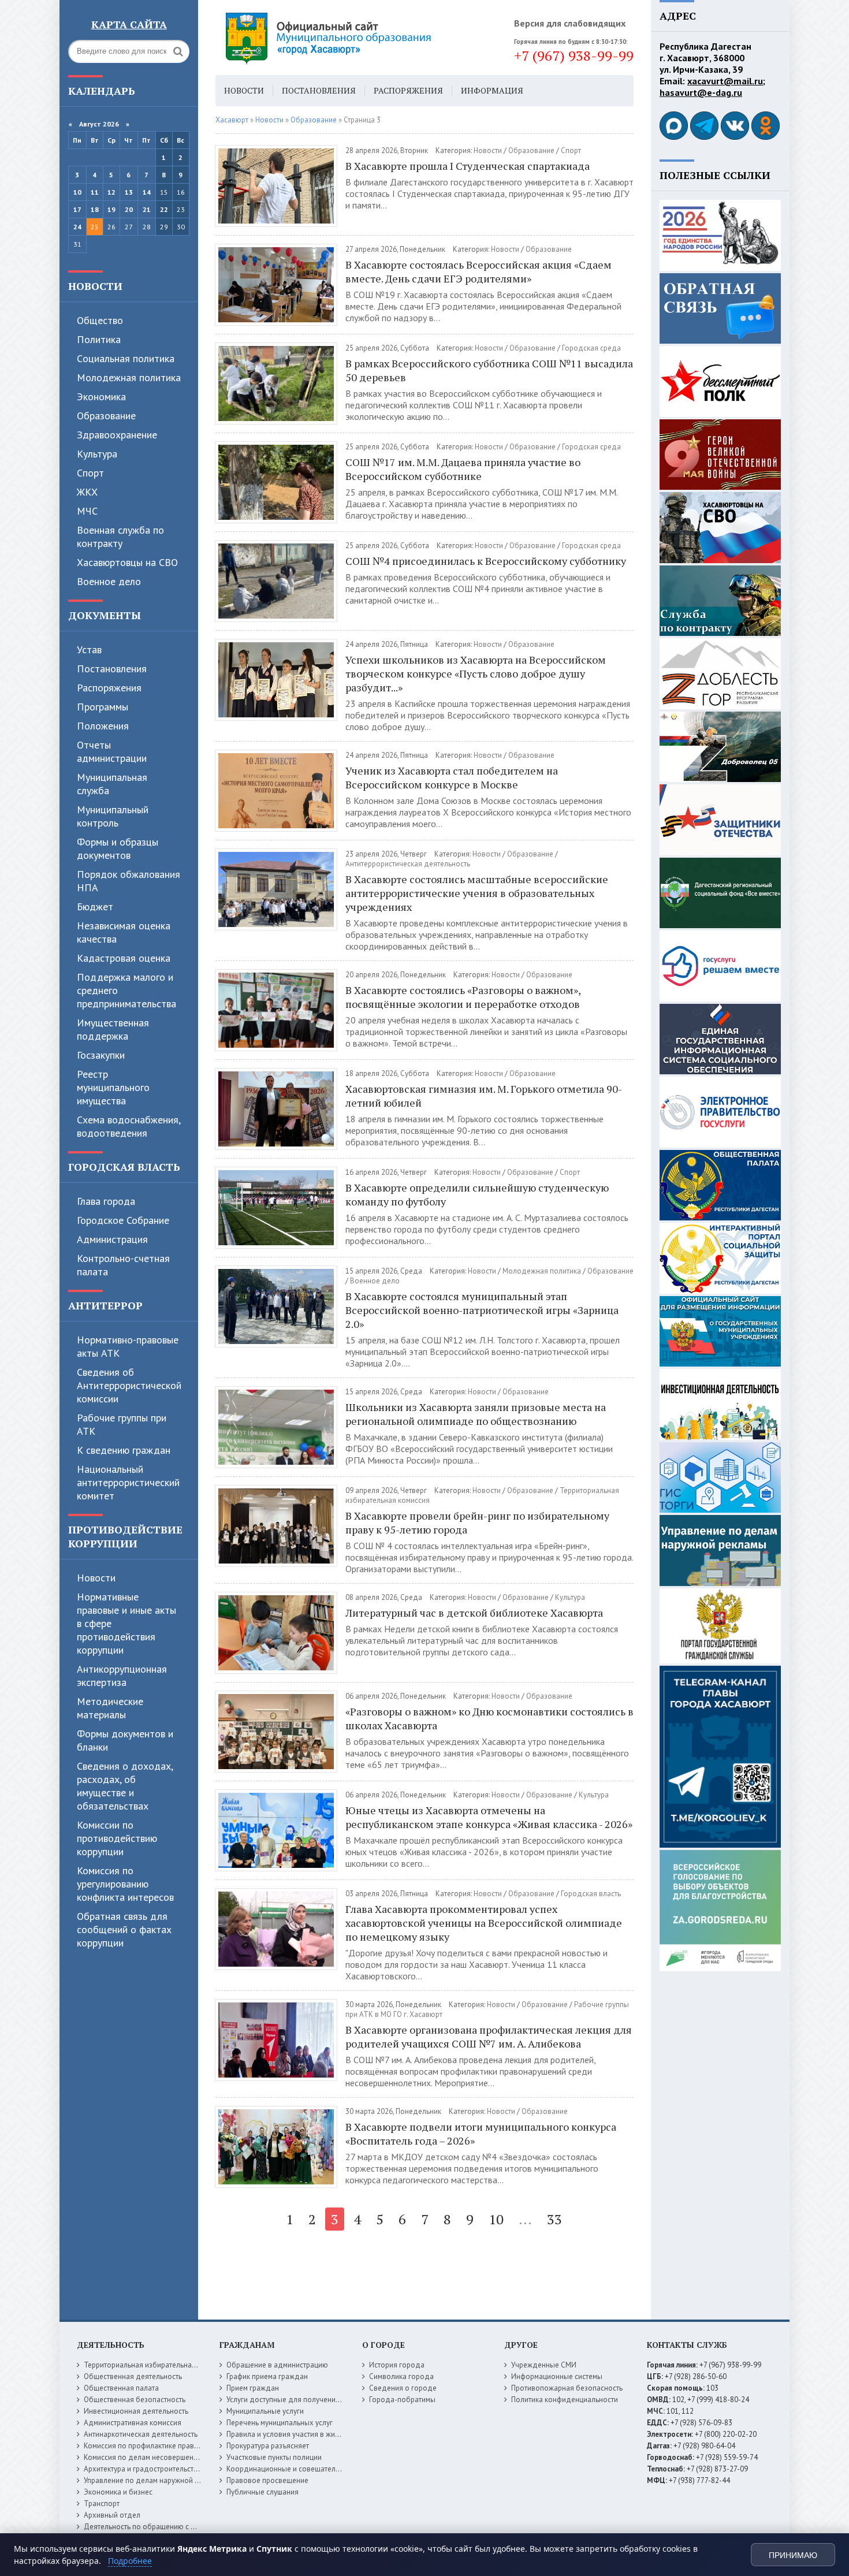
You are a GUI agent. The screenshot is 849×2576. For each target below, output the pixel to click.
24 (77, 227)
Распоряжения (109, 688)
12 (111, 192)
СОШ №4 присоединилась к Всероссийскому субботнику (486, 561)
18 (95, 209)
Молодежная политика (129, 377)
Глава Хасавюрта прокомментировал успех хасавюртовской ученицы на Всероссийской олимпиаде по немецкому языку (484, 1923)
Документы (105, 615)
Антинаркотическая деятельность (141, 2434)
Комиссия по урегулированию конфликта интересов (125, 1884)
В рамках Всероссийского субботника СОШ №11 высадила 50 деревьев (489, 370)
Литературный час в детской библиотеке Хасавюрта (474, 1613)
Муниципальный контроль (113, 816)
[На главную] (360, 38)
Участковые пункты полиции (274, 2457)
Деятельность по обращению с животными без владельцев (185, 2527)
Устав (89, 649)
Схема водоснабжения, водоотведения (129, 1126)
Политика (99, 339)
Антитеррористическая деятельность (408, 864)
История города (397, 2365)
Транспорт (102, 2504)
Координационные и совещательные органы (303, 2469)
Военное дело (109, 581)
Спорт (90, 473)
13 (129, 192)
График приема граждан (267, 2376)
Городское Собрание (123, 1220)
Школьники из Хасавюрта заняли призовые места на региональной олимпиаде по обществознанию (476, 1414)
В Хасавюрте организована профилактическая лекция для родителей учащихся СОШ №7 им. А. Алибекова (489, 2037)
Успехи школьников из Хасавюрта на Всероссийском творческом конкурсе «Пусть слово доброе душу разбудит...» (476, 673)
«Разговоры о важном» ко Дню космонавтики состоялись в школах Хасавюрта (489, 1718)
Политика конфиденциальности (565, 2400)
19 (111, 209)
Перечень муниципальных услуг (280, 2423)
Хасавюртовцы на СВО (127, 562)
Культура (97, 454)
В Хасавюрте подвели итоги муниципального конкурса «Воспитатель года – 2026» (481, 2134)
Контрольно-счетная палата (123, 1265)
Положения (103, 726)
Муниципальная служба (112, 784)
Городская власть (124, 1167)
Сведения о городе (403, 2388)
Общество (100, 320)
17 (77, 209)
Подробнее (130, 2561)
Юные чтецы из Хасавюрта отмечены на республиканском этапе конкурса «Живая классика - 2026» (489, 1817)
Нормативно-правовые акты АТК (128, 1346)
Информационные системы (557, 2376)
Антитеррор (105, 1305)
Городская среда (591, 348)
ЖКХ (87, 492)
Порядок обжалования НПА (129, 881)
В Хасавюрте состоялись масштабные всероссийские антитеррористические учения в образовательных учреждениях (477, 893)
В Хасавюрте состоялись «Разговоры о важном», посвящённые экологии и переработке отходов (463, 997)
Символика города (401, 2376)
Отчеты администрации (112, 751)
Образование (106, 416)
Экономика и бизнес (118, 2492)
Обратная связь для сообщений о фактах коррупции (124, 1929)
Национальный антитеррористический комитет (128, 1482)
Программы (103, 707)
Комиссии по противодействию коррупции (117, 1838)
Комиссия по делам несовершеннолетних (154, 2457)
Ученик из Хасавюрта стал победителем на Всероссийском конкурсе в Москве (452, 777)
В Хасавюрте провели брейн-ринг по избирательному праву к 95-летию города (477, 1522)
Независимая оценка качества (124, 932)
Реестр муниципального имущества (113, 1087)
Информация (492, 90)
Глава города (106, 1201)
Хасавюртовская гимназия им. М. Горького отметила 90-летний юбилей (484, 1096)
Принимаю (793, 2555)
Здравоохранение (117, 435)
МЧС (87, 511)
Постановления (112, 669)
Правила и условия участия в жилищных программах (316, 2434)
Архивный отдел (112, 2515)
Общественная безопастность (135, 2400)
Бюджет (95, 907)
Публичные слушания (262, 2492)
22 (164, 209)
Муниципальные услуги (265, 2411)
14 (147, 192)
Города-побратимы (402, 2400)
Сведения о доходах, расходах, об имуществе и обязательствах (125, 1786)
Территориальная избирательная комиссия (157, 2365)
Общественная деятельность (133, 2376)
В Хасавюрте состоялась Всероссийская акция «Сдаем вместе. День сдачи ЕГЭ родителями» (479, 271)
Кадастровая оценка (124, 958)
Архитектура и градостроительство (143, 2469)
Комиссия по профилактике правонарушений (160, 2446)
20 (129, 209)
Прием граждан (253, 2388)
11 (95, 192)
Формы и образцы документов (118, 848)
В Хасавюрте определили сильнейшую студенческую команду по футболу (477, 1194)
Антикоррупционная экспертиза (122, 1676)
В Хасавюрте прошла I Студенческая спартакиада (468, 166)
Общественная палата (121, 2388)
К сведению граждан (124, 1450)
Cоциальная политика (126, 358)
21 (147, 209)
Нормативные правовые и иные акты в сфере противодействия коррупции (126, 1623)
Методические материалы (110, 1708)
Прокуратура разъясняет (268, 2446)
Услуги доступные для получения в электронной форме (321, 2400)
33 (554, 2219)
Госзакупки (101, 1055)
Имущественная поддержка (113, 1029)
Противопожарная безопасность (567, 2388)
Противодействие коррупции (125, 1536)
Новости (95, 286)
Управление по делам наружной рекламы (154, 2480)
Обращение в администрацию (277, 2365)
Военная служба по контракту (120, 537)
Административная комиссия (133, 2423)
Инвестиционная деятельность (136, 2411)
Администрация (112, 1239)
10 (77, 192)
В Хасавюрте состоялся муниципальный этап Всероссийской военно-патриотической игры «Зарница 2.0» (482, 1310)
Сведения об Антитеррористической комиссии (129, 1385)
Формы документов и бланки (125, 1740)
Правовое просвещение (267, 2480)
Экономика (101, 397)
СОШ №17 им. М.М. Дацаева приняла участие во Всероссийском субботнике (463, 469)
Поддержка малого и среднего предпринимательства (126, 990)
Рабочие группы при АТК (122, 1424)
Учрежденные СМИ (544, 2365)
